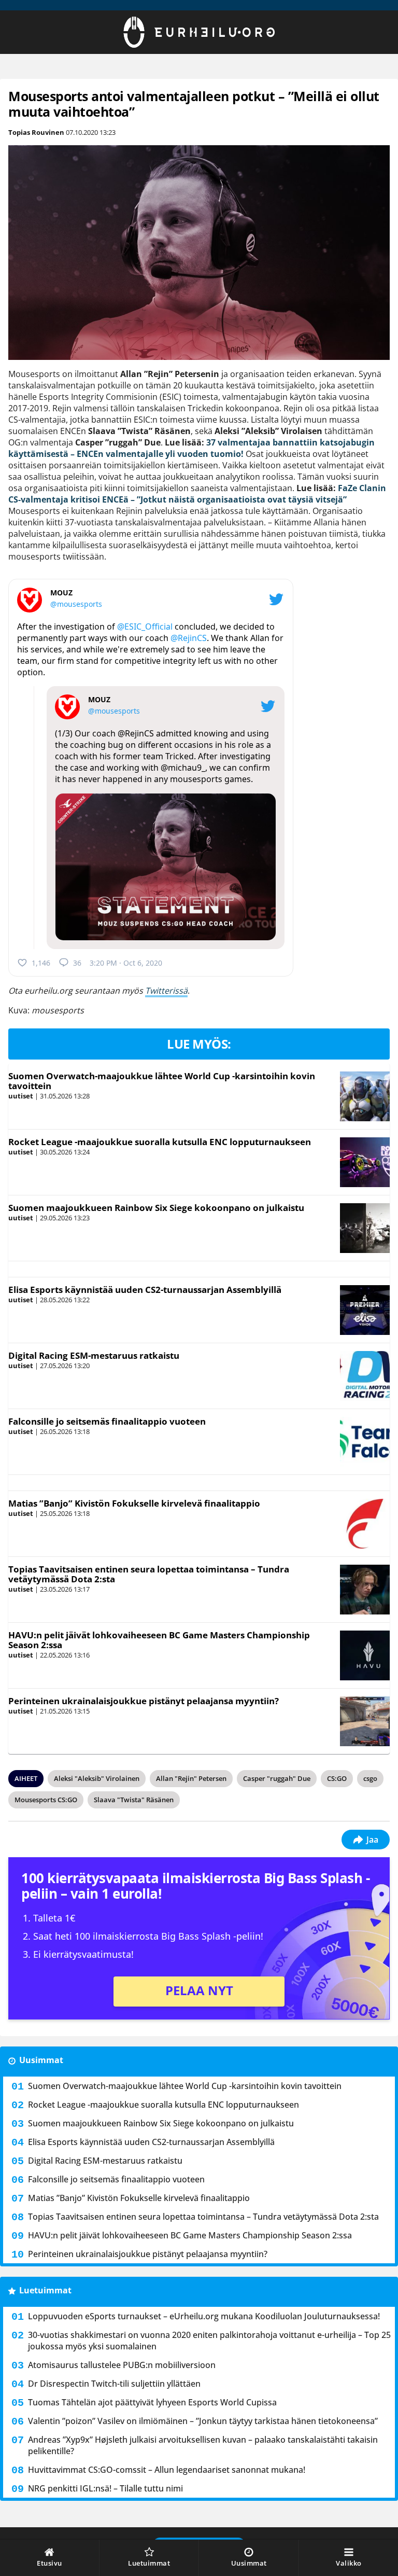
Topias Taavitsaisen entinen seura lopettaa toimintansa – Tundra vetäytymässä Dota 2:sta (149, 1574)
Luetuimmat (45, 2290)
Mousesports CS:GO (46, 1800)
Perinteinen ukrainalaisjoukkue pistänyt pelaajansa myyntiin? (144, 1701)
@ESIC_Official (145, 626)
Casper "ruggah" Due (277, 1778)
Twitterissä (166, 991)
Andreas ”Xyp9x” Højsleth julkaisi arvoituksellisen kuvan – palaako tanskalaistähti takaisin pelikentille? (203, 2445)
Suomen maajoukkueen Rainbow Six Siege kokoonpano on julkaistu (156, 1208)
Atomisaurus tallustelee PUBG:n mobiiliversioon (122, 2365)
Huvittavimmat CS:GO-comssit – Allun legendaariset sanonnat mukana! (167, 2470)
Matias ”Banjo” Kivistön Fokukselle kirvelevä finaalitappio (134, 1503)
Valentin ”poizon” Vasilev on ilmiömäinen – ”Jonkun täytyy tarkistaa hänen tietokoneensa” (203, 2421)
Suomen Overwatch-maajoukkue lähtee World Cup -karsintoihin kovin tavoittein (162, 1081)
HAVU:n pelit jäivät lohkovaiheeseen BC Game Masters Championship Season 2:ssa (159, 1640)
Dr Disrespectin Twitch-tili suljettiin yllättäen (114, 2384)
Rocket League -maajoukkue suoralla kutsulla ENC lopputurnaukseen (160, 1142)
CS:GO (337, 1778)
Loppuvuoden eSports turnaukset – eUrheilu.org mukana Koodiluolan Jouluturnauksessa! (204, 2316)
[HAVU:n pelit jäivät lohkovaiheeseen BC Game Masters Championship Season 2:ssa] (365, 1655)
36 (77, 963)
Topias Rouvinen (36, 132)
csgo (370, 1778)
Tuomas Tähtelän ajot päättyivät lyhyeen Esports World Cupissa (152, 2402)
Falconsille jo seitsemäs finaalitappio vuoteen (107, 1421)
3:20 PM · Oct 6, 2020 (126, 963)
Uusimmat (41, 2060)
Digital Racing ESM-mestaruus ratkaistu (94, 1355)
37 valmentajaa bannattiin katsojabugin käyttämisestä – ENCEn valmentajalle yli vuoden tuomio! (191, 448)
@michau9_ (183, 768)
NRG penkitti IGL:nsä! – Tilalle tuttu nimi (105, 2488)
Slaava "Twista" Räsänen (134, 1800)
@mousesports (76, 604)
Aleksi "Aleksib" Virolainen (97, 1778)
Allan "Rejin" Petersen (191, 1778)
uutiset (21, 1096)
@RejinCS (189, 638)
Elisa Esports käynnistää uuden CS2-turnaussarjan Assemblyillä (145, 1290)
